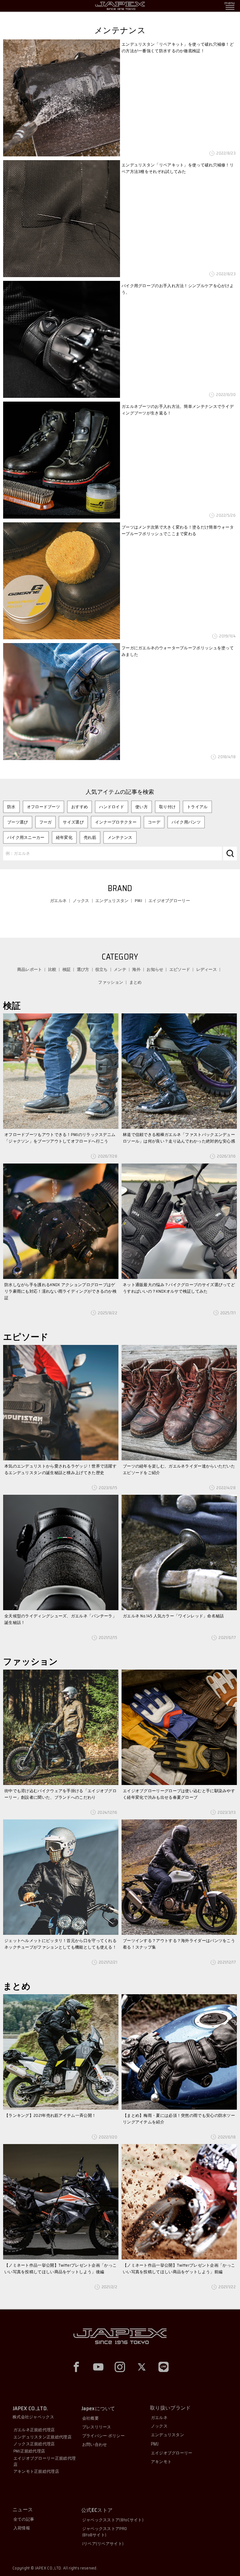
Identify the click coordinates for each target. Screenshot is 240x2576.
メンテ (120, 969)
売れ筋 (90, 837)
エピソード (180, 969)
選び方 (83, 969)
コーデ (154, 822)
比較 (52, 969)
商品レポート (30, 969)
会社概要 (90, 2418)
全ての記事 (24, 2519)
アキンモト (161, 2462)
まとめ (136, 982)
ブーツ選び (18, 822)
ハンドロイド (112, 807)
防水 (11, 807)
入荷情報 (22, 2528)
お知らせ (155, 969)
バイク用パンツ (186, 822)
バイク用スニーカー (26, 837)
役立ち (102, 969)
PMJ (139, 901)
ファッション (111, 982)
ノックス (81, 901)
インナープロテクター (116, 822)
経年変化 (64, 837)
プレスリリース (97, 2427)
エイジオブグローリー (169, 901)
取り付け (167, 807)
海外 (136, 969)
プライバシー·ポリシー (103, 2436)
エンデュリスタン (112, 901)
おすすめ (80, 807)
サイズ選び (73, 822)
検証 (67, 969)
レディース (207, 969)
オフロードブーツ (43, 807)
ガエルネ (58, 901)
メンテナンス (120, 837)
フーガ (46, 822)
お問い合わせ (95, 2444)
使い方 (142, 807)
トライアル (197, 807)
